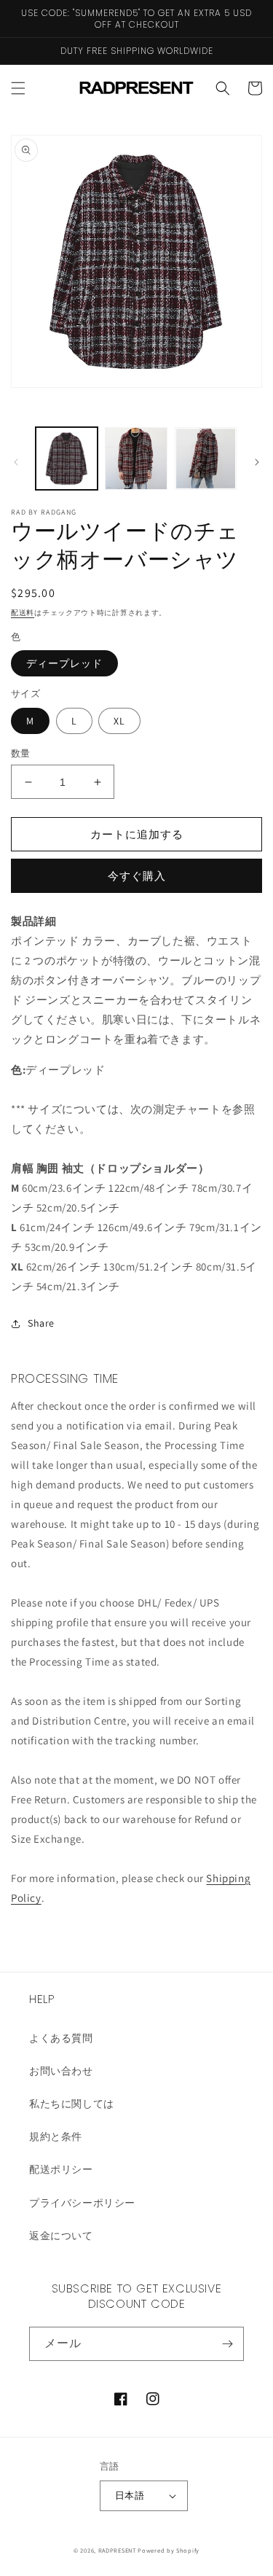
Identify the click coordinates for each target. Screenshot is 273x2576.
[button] (18, 88)
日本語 (130, 2495)
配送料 (23, 613)
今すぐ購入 (137, 876)
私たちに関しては (72, 2104)
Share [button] (41, 1323)
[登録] (227, 2344)
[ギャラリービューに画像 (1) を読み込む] (67, 458)
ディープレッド (64, 663)
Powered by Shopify (169, 2550)
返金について (61, 2236)
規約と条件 (56, 2136)
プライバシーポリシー (82, 2203)
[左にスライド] (16, 462)
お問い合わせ (61, 2071)
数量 (21, 753)
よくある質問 (61, 2038)
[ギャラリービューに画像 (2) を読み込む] (136, 458)
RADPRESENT (117, 2550)
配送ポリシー (61, 2169)
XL (119, 721)
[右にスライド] (257, 462)
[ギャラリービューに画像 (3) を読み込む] (206, 458)
